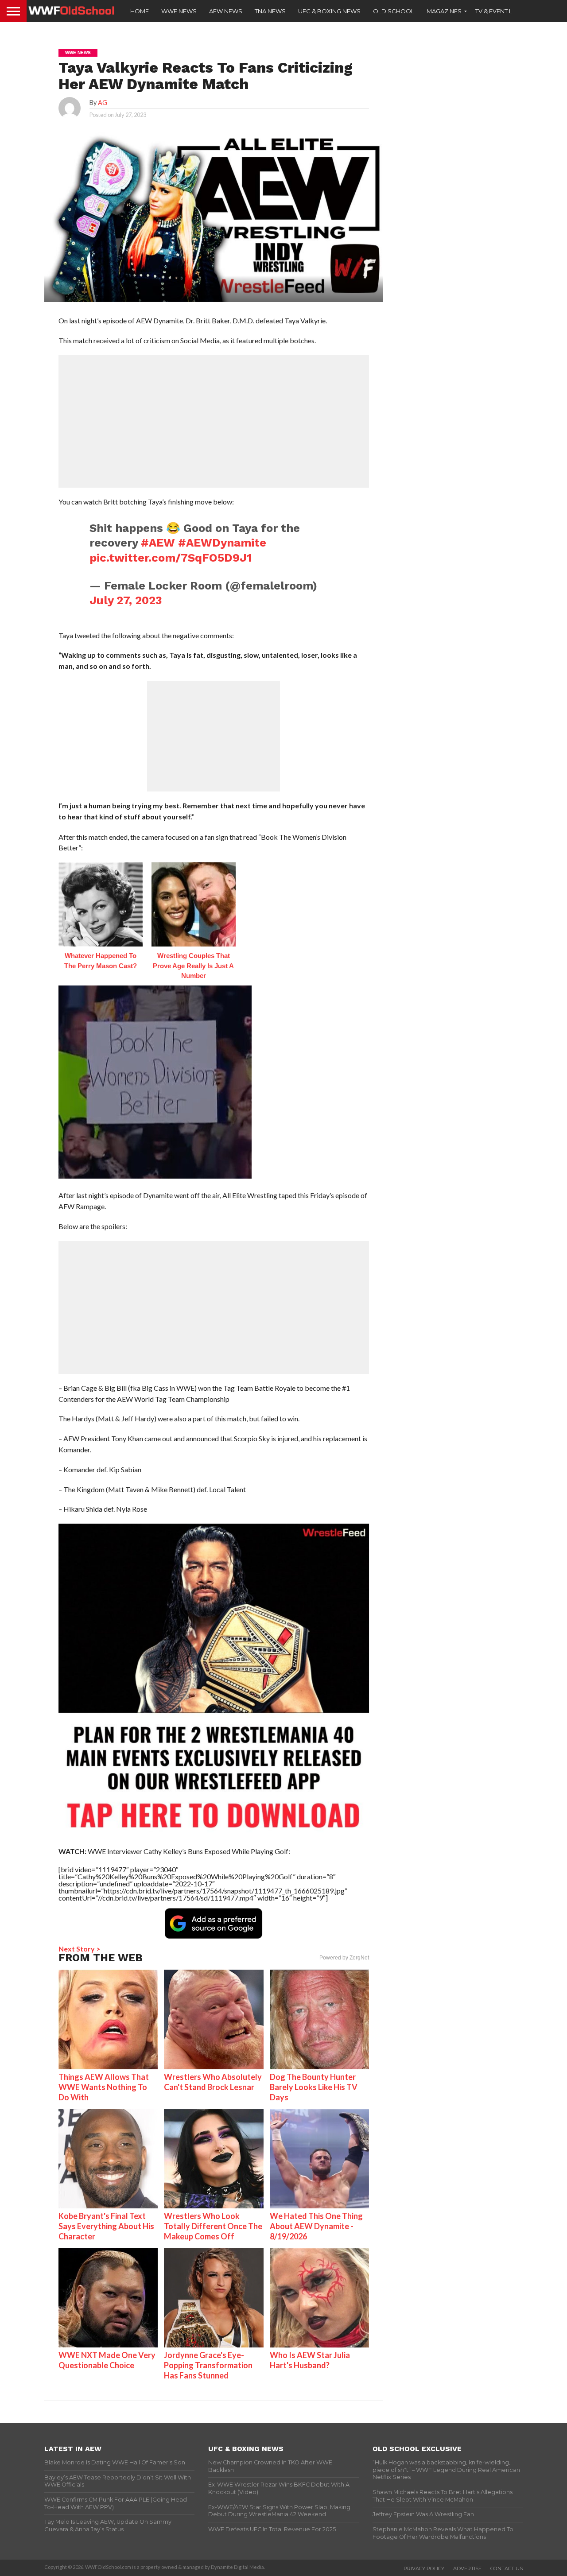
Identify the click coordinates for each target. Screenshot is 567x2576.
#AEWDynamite (222, 543)
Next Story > (80, 1949)
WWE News (179, 11)
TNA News (270, 11)
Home (140, 11)
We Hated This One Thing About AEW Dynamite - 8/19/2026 (316, 2226)
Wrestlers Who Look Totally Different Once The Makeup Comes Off (213, 2226)
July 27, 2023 (126, 600)
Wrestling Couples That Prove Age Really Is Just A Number (193, 966)
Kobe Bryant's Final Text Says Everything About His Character (106, 2226)
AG (103, 103)
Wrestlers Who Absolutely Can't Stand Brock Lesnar (213, 2082)
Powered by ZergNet (344, 1958)
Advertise (467, 2568)
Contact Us (507, 2568)
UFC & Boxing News (329, 11)
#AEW (158, 543)
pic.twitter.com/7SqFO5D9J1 (171, 558)
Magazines (444, 11)
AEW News (226, 11)
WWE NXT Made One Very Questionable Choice (107, 2360)
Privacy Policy (424, 2568)
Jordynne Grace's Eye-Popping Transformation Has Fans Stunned (208, 2365)
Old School (394, 11)
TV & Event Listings (505, 11)
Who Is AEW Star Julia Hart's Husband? (310, 2360)
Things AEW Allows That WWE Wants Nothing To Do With (104, 2087)
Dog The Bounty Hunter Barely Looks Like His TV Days (314, 2087)
